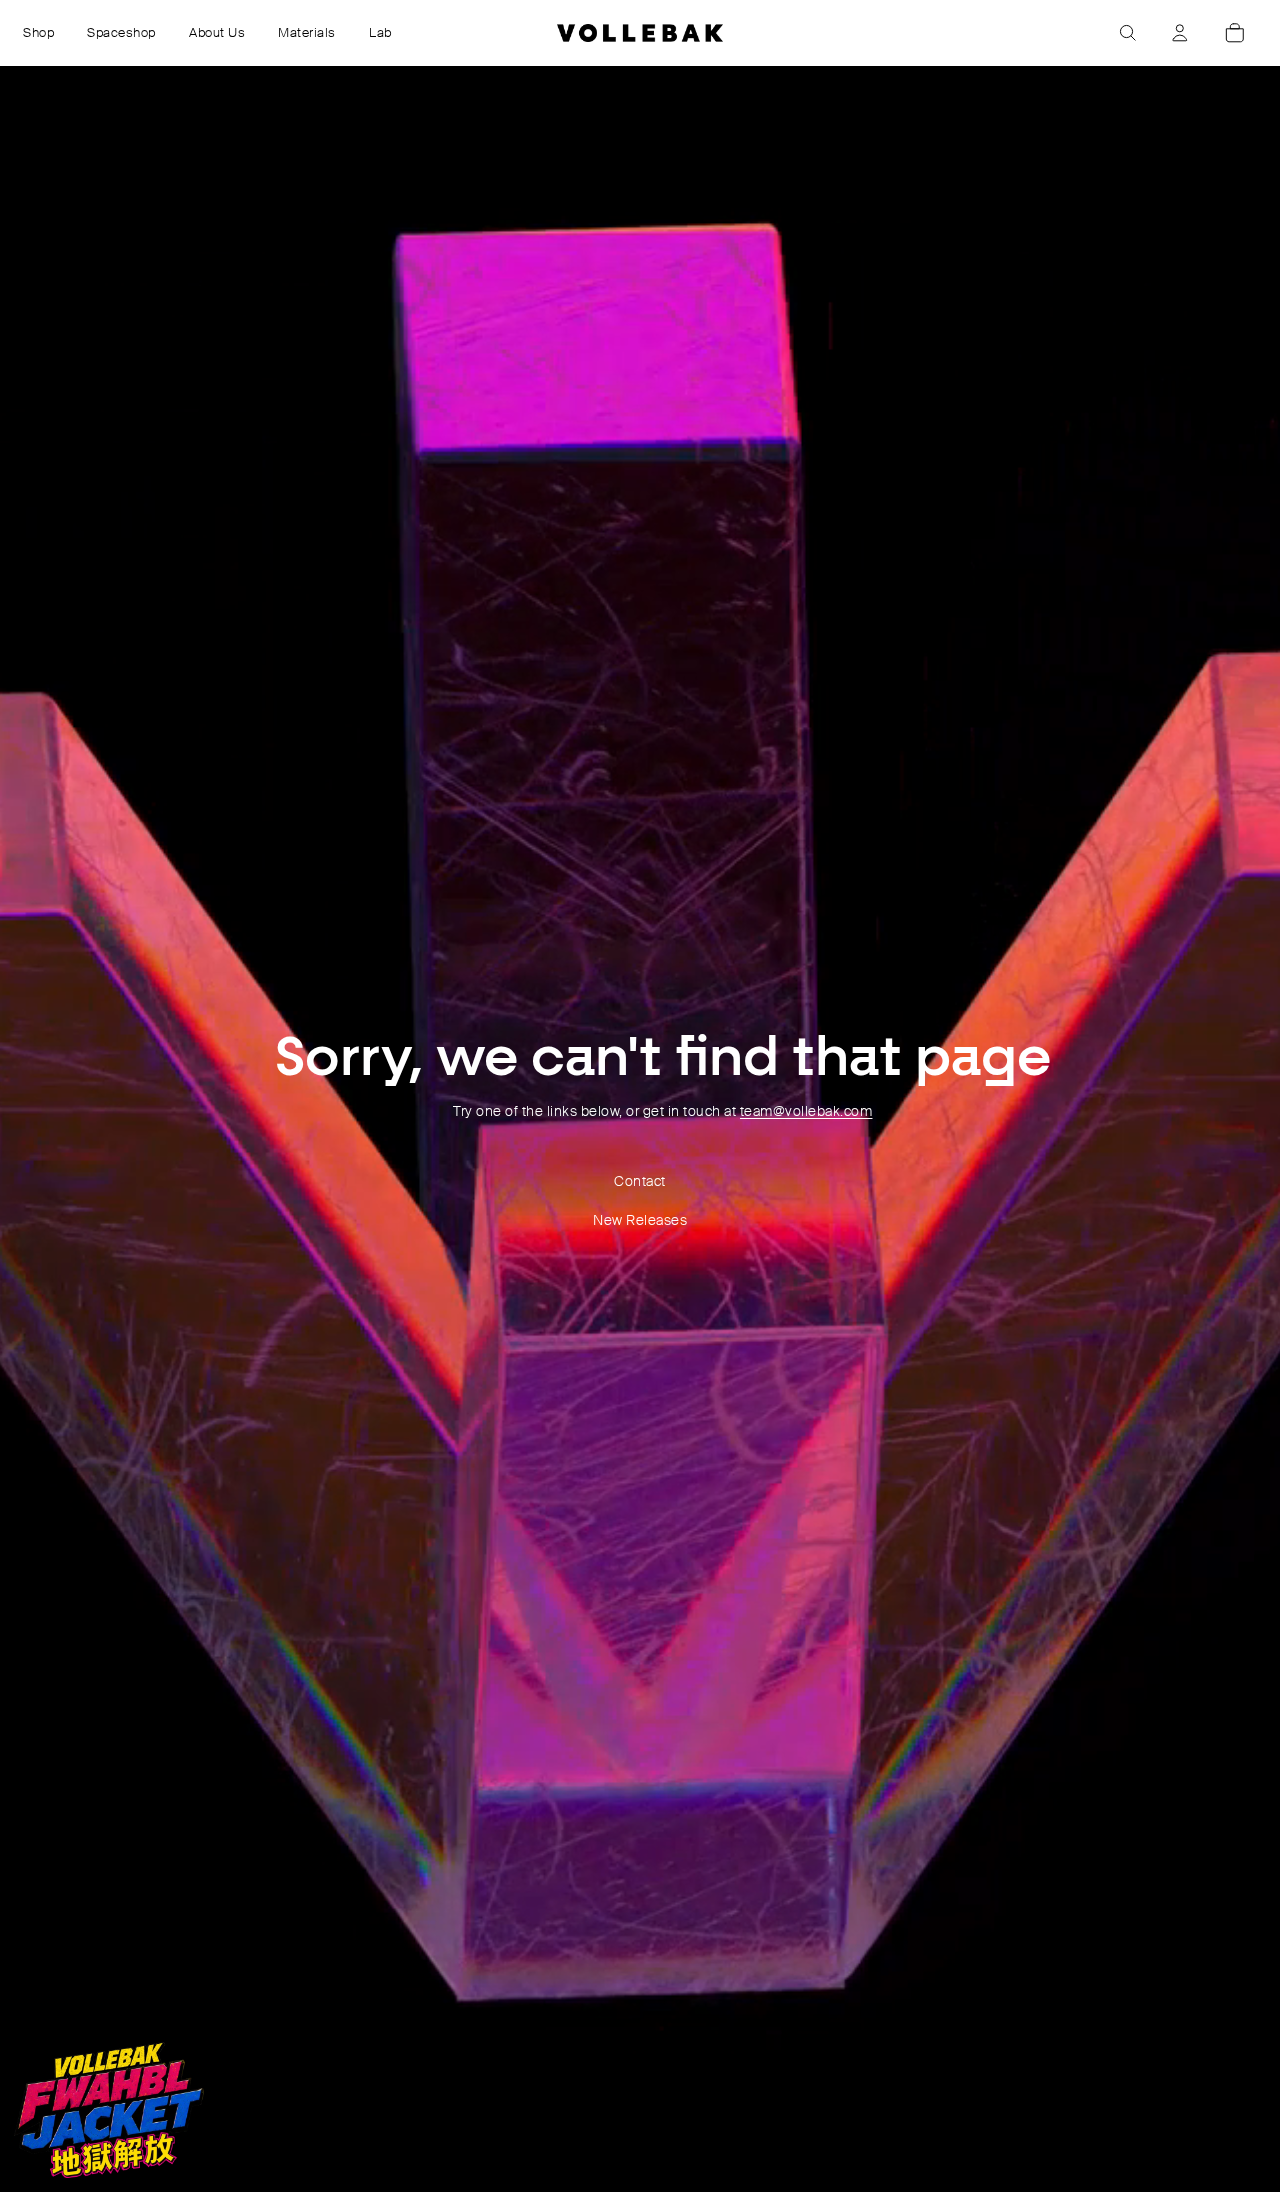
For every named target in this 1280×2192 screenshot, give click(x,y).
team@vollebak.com (806, 1111)
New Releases (640, 1220)
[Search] (1128, 33)
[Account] (1180, 33)
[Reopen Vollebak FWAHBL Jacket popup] (109, 2110)
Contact (640, 1181)
